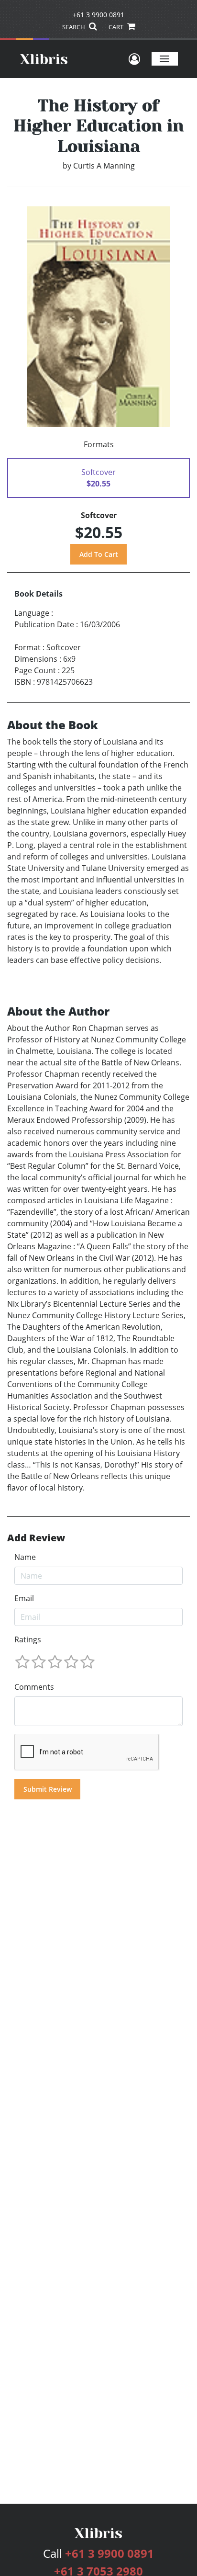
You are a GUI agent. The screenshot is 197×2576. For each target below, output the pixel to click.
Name (25, 1557)
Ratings (28, 1639)
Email (24, 1598)
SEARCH (74, 27)
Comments (34, 1687)
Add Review (36, 1538)
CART (117, 27)
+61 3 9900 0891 (98, 15)
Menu (165, 59)
